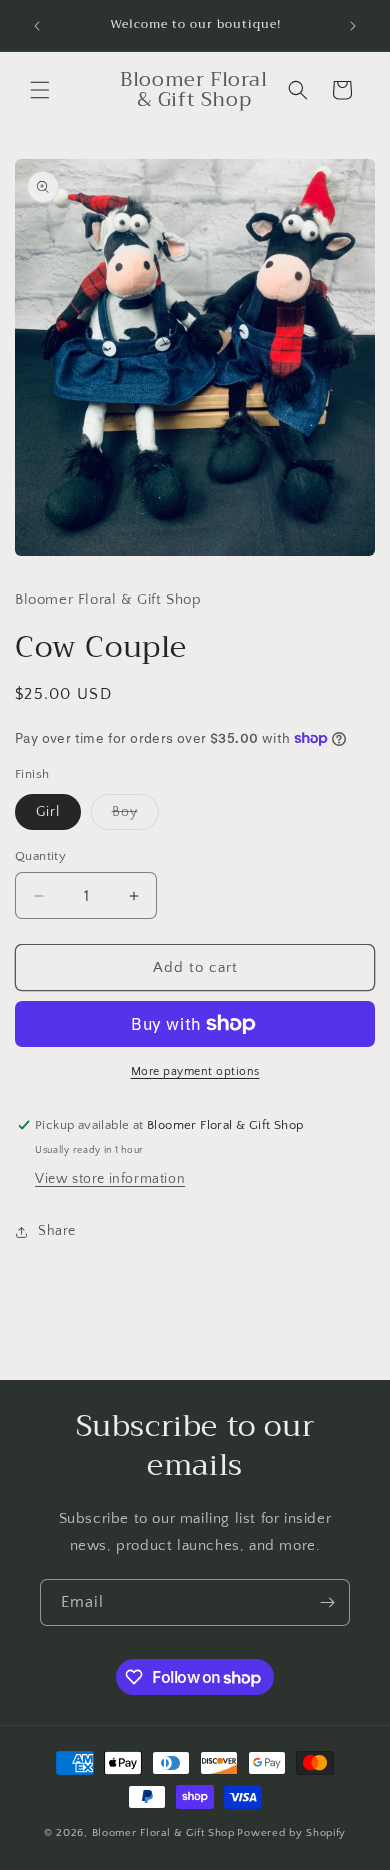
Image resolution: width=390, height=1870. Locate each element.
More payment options (195, 1071)
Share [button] (57, 1231)
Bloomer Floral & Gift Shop (163, 1833)
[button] (40, 90)
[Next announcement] (353, 26)
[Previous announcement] (37, 26)
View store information (110, 1179)
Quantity (40, 856)
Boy (135, 816)
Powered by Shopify (291, 1833)
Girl (48, 812)
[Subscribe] (327, 1602)
